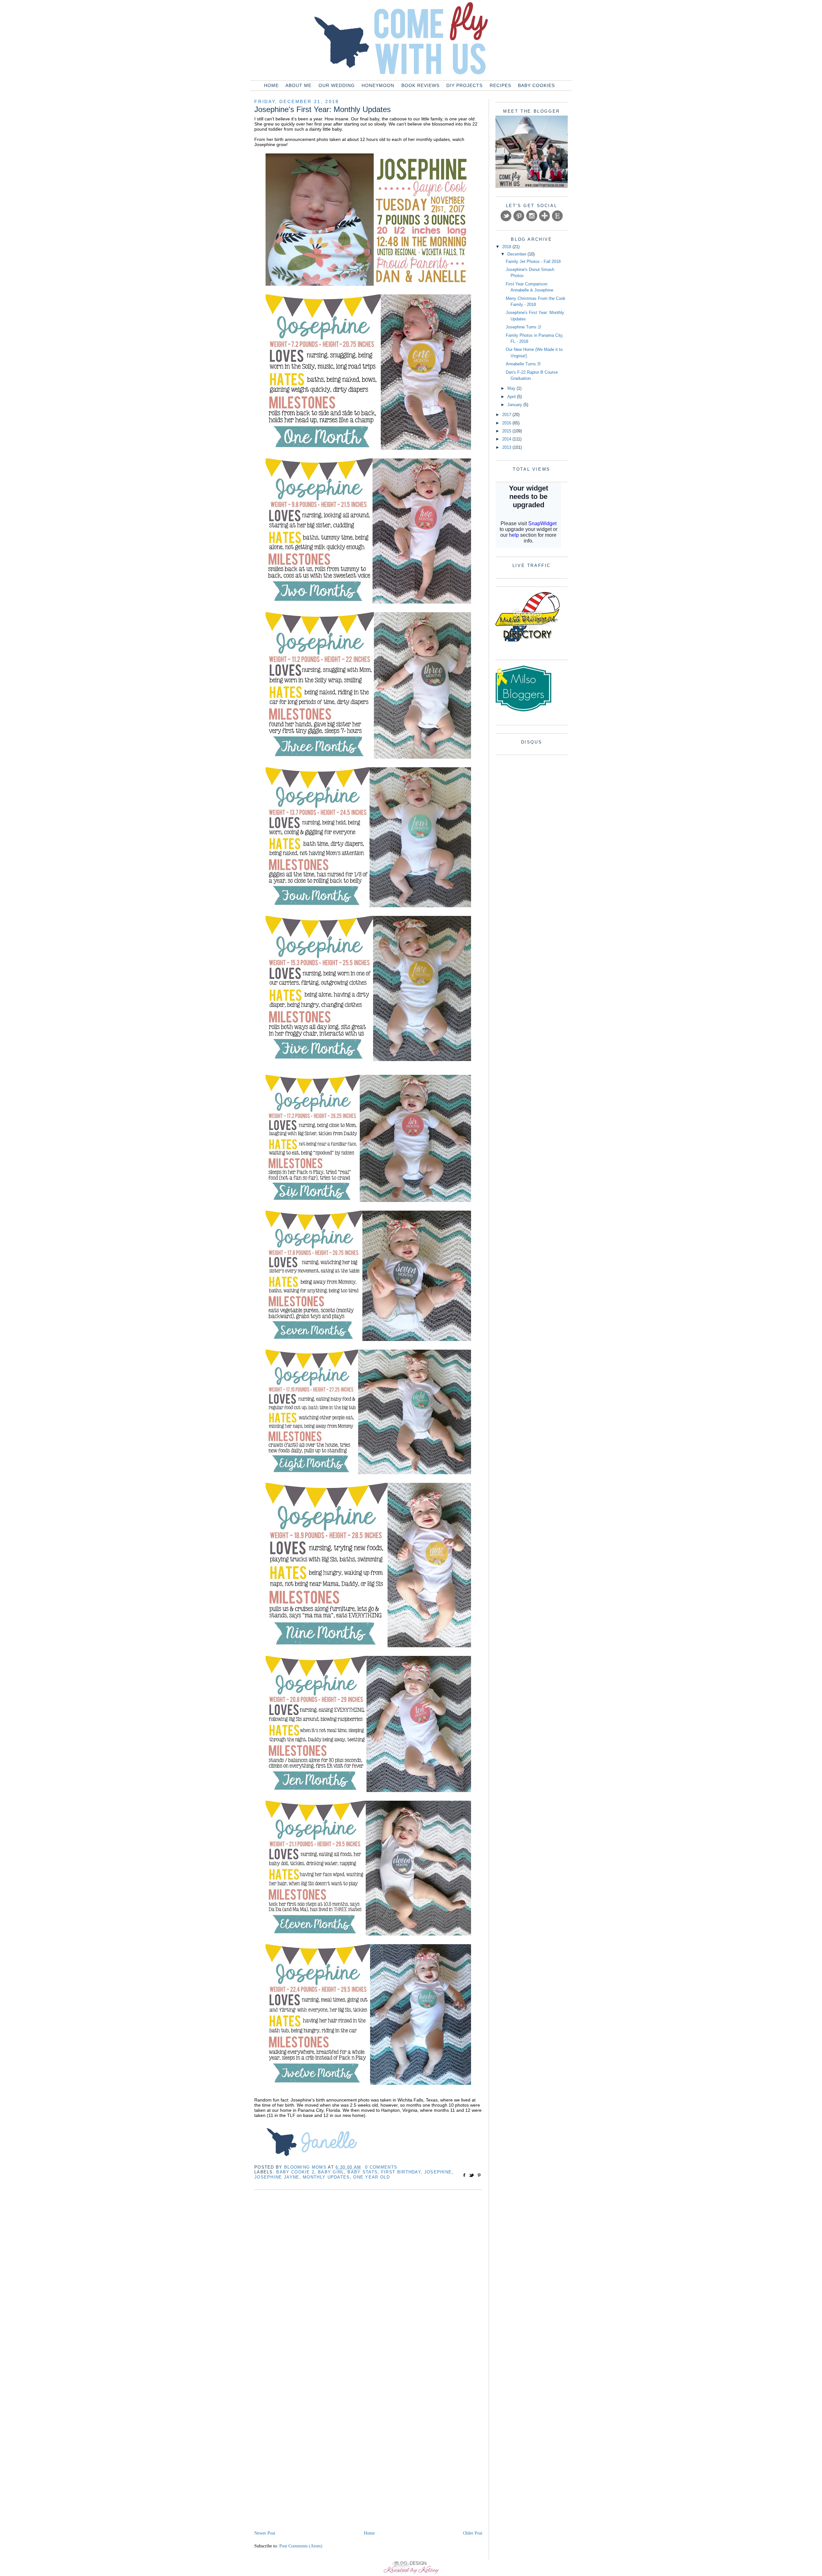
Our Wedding (337, 85)
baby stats (363, 2172)
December (517, 254)
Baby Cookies (536, 85)
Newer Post (265, 2533)
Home (271, 85)
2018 (507, 247)
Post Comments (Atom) (301, 2546)
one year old (372, 2177)
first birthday (401, 2172)
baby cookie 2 (295, 2172)
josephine (438, 2172)
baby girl (331, 2172)
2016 (507, 423)
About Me (298, 85)
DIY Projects (464, 85)
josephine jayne (277, 2177)
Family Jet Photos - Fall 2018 (533, 261)
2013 (507, 447)
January (515, 405)
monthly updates (326, 2177)
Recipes (500, 85)
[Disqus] (368, 2279)
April (512, 397)
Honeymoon (378, 85)
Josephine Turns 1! (524, 327)
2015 (507, 431)
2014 (507, 439)
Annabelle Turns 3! (523, 364)
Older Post (473, 2533)
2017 (507, 415)
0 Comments (381, 2167)
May (512, 388)
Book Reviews (420, 85)
